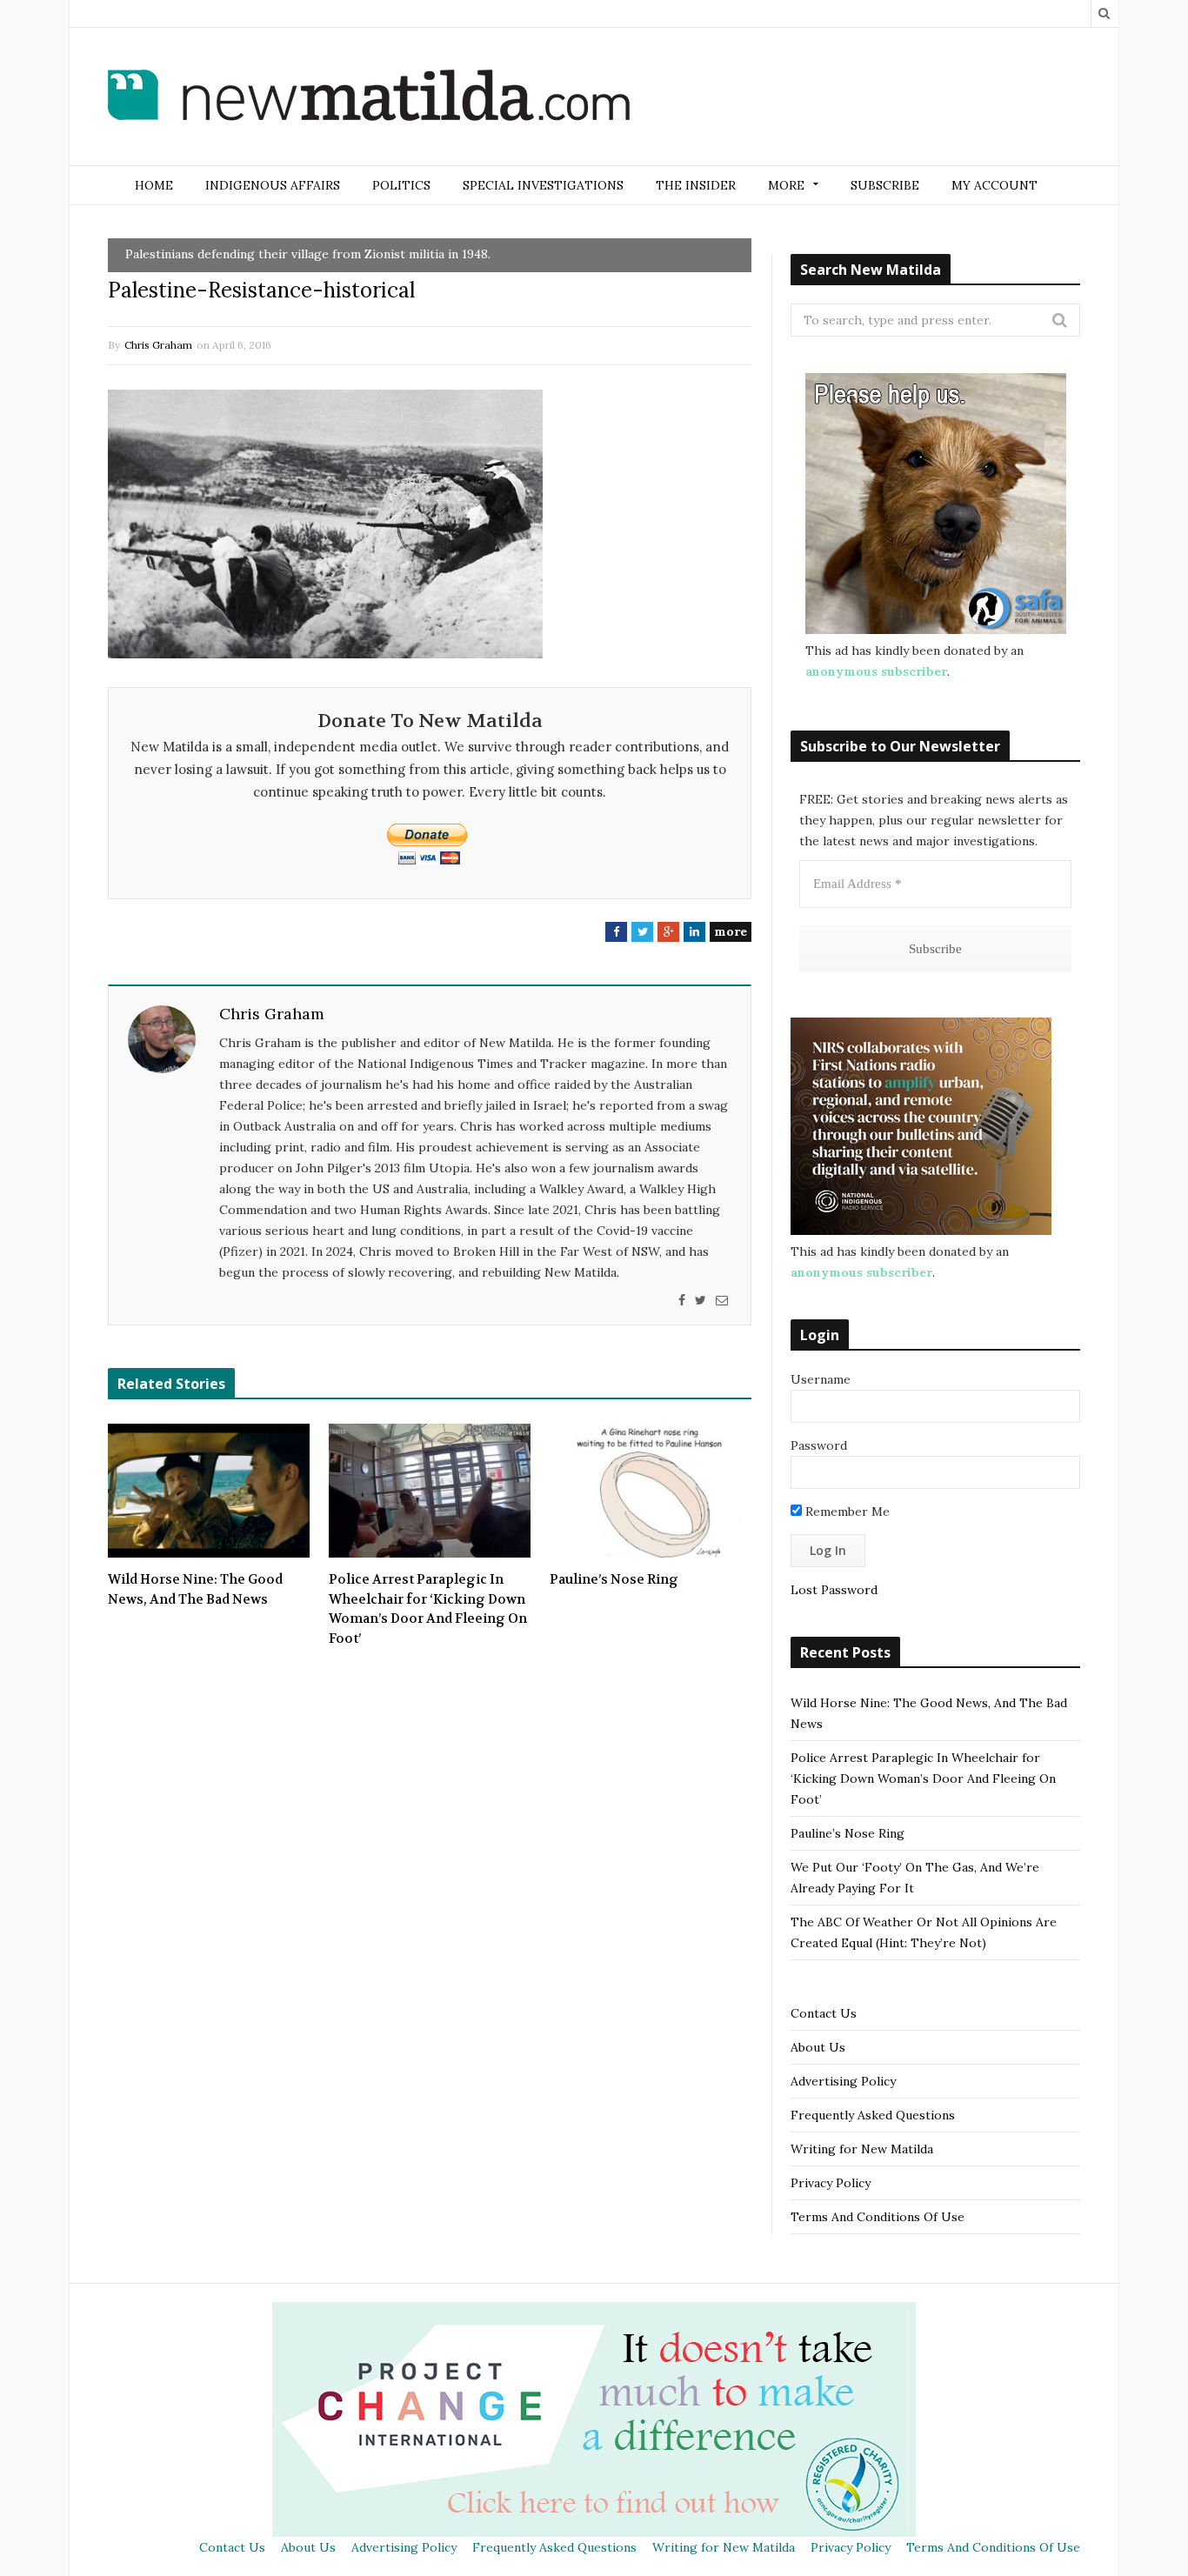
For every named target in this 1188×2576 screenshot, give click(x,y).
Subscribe (885, 185)
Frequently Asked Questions (873, 2115)
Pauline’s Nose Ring (614, 1579)
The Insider (696, 185)
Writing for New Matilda (862, 2149)
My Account (994, 185)
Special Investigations (543, 185)
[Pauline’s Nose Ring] (651, 1491)
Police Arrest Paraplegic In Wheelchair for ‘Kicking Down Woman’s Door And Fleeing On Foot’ (428, 1609)
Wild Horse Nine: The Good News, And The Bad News (195, 1589)
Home (154, 185)
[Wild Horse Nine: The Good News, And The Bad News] (209, 1491)
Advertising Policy (843, 2081)
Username (821, 1379)
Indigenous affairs (273, 185)
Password (819, 1445)
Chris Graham (158, 345)
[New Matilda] (369, 98)
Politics (401, 185)
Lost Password (834, 1590)
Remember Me (846, 1512)
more (731, 931)
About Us (818, 2047)
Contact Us (824, 2013)
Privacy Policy (831, 2183)
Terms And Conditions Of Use (878, 2217)
